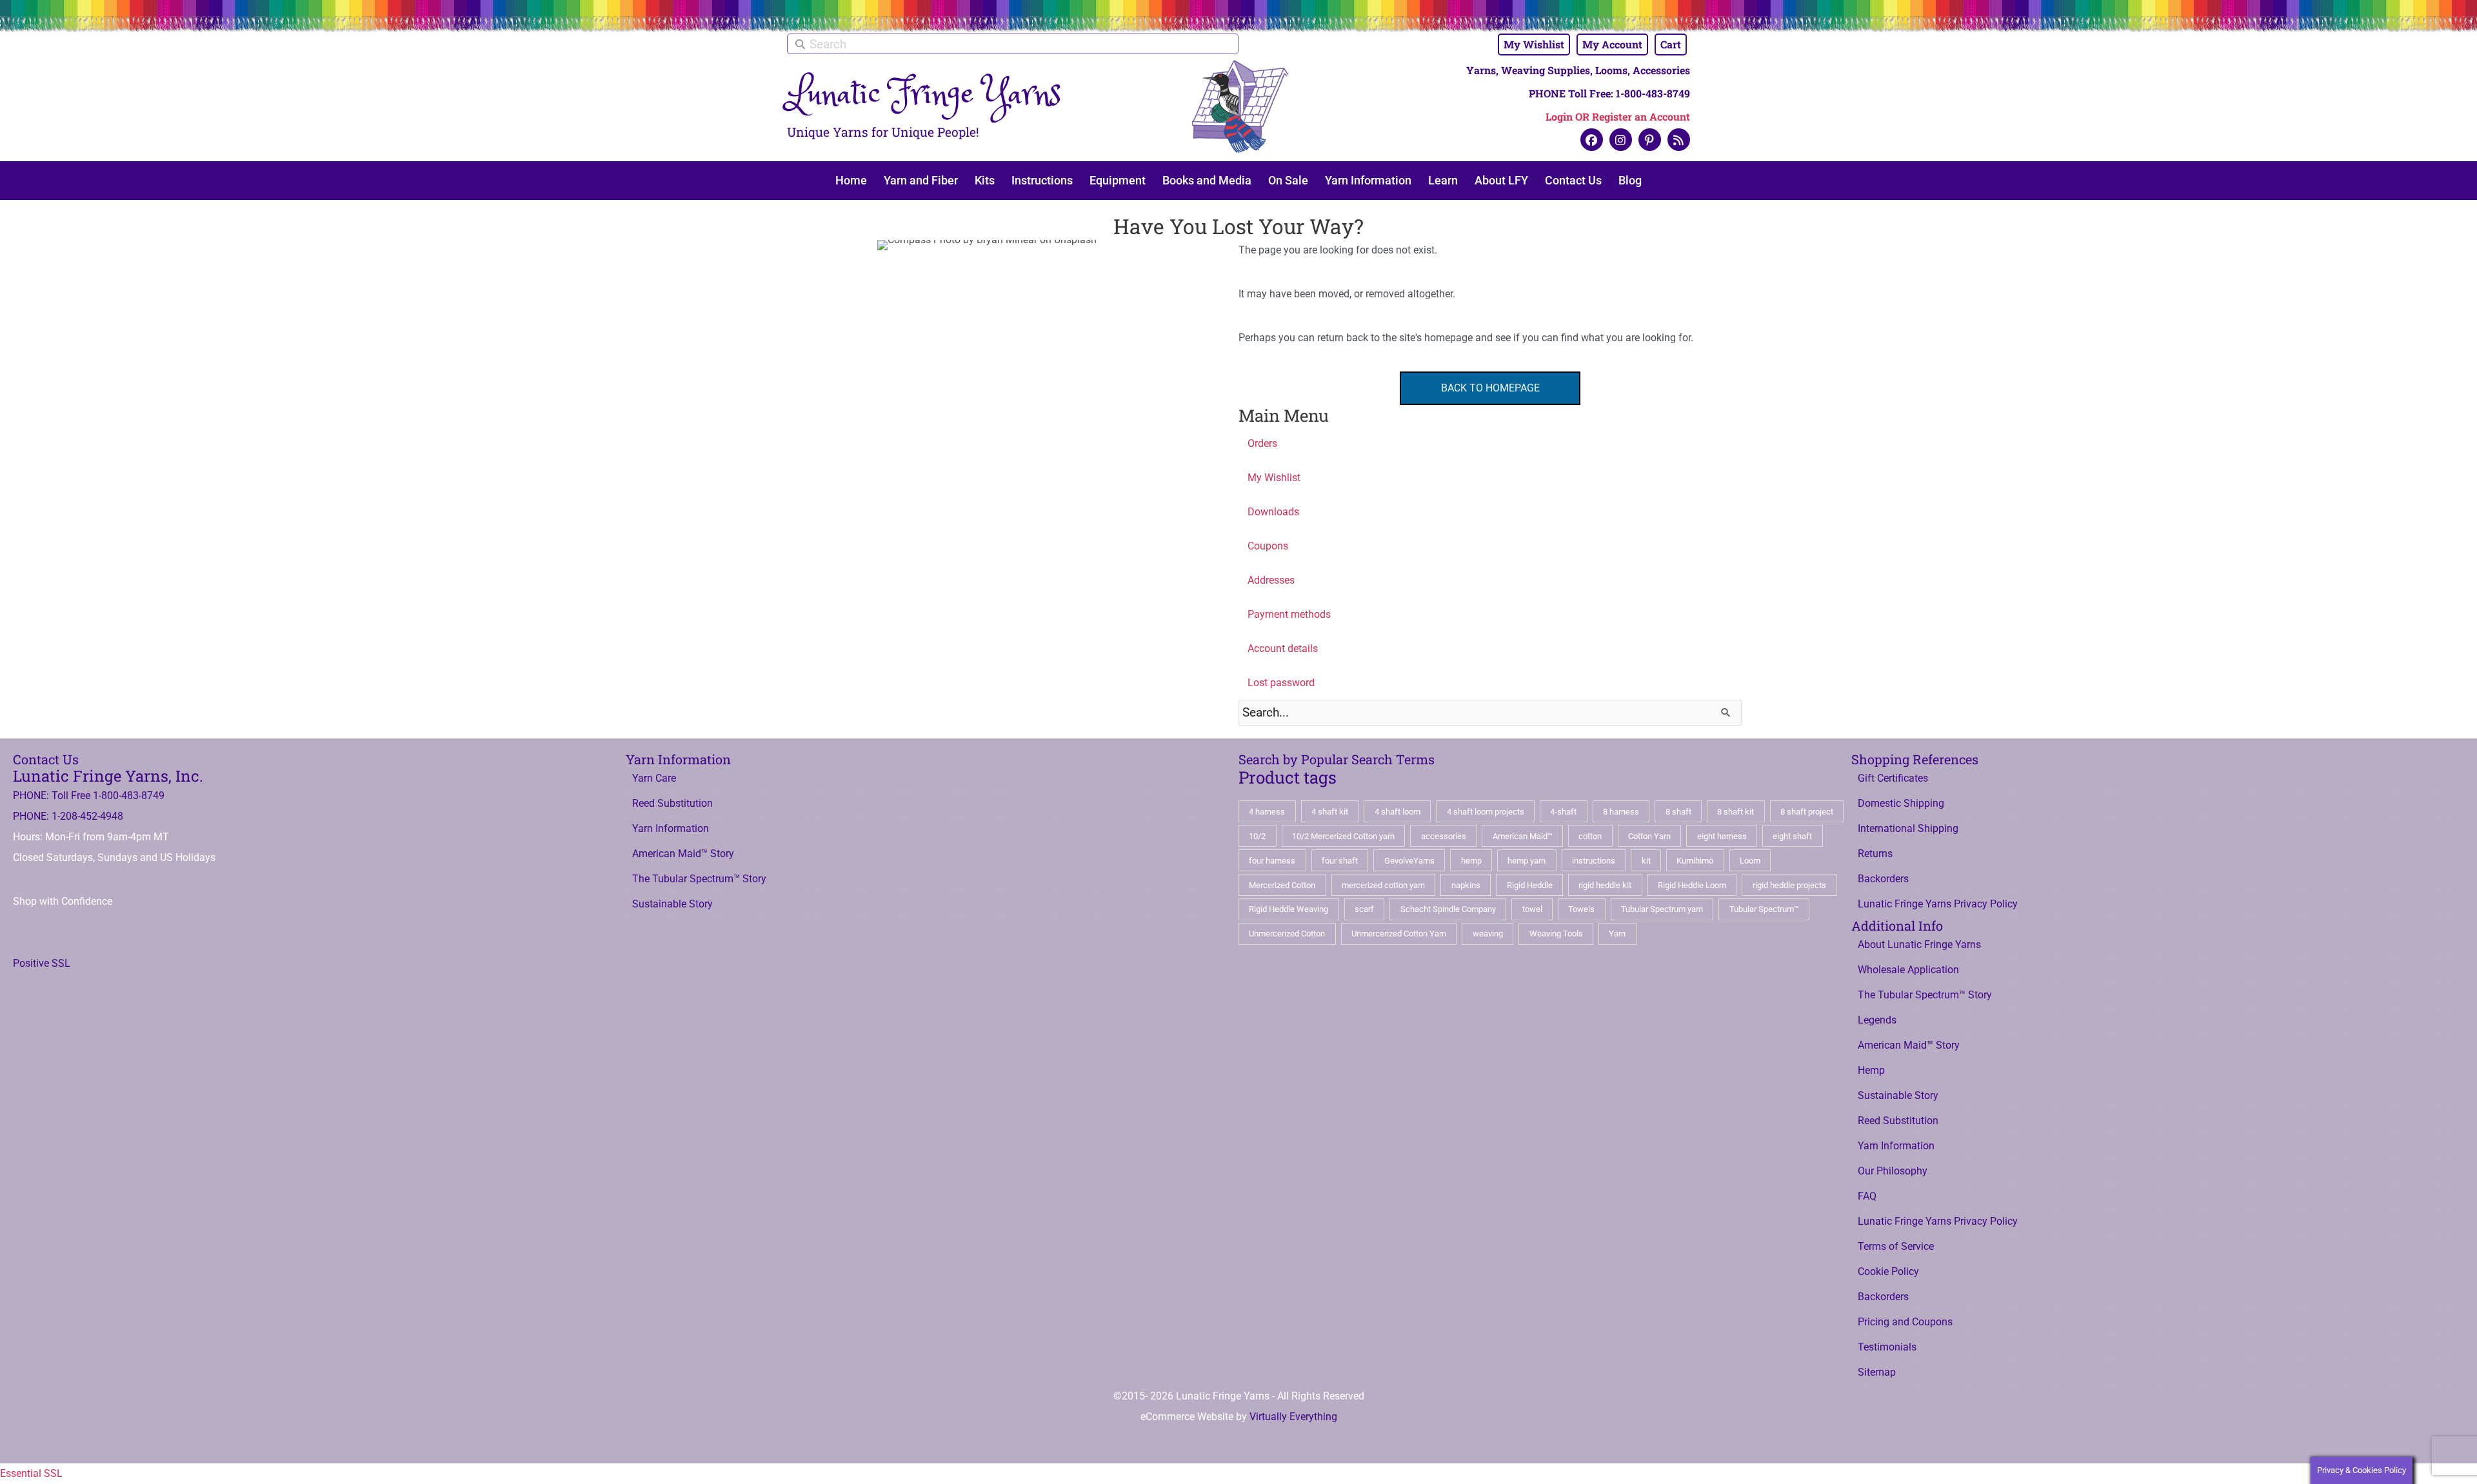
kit (1646, 861)
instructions (1594, 861)
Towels (1581, 909)
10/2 (1257, 836)
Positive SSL (42, 963)
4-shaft (1563, 812)
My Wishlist (1274, 478)
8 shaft (1678, 812)
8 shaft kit (1736, 812)
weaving (1488, 934)
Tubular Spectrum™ (1764, 909)
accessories (1444, 836)
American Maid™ (1523, 836)
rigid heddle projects (1789, 885)
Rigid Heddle (1530, 885)
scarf (1364, 909)
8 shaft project (1807, 812)
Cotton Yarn (1649, 836)
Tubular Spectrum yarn (1662, 909)
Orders (1262, 443)
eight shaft (1792, 836)
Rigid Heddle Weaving (1288, 909)
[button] (1592, 140)
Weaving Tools (1556, 934)
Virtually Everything (1293, 1417)
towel (1532, 909)
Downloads (1273, 512)
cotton (1590, 836)
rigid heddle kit (1605, 885)
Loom (1750, 861)
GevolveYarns (1409, 861)
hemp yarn (1527, 861)
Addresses (1271, 580)
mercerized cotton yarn (1383, 885)
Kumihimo (1695, 861)
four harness (1272, 861)
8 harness (1621, 812)
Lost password (1281, 683)
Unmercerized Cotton (1287, 934)
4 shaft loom (1398, 812)
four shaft (1340, 861)
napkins (1466, 885)
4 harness (1267, 812)
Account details (1283, 648)
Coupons (1268, 546)
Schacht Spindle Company (1448, 909)
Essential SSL (31, 1473)
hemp (1471, 861)
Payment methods (1289, 614)
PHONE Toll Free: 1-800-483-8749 (1609, 93)
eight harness (1722, 836)
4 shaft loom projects (1486, 812)
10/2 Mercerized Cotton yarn (1343, 836)
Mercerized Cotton (1282, 885)
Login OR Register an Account (1618, 116)
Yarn (1617, 934)
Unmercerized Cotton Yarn (1399, 934)
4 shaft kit (1330, 812)
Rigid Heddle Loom (1692, 885)
